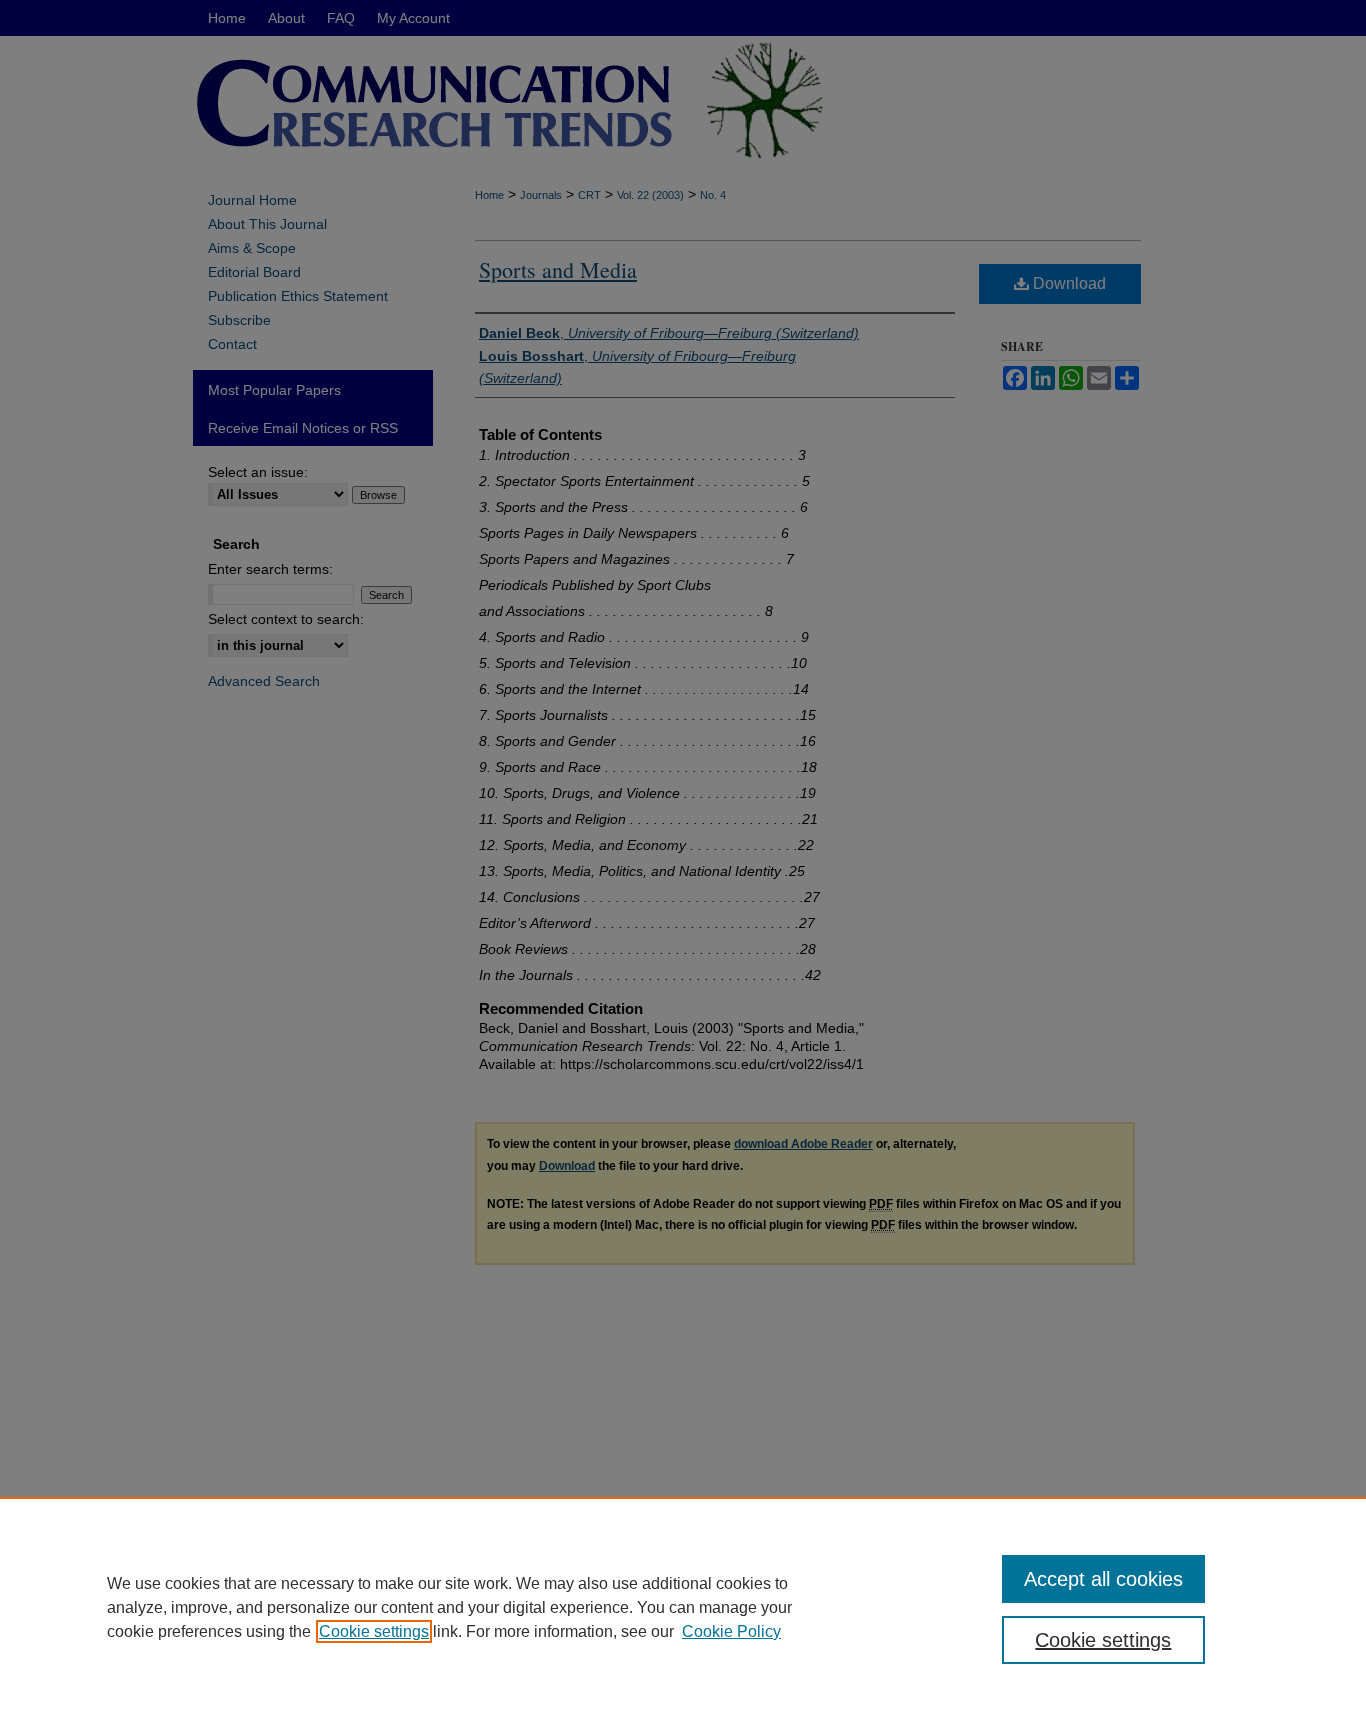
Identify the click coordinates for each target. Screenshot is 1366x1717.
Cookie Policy (731, 1631)
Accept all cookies (1103, 1579)
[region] (683, 1607)
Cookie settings (374, 1631)
